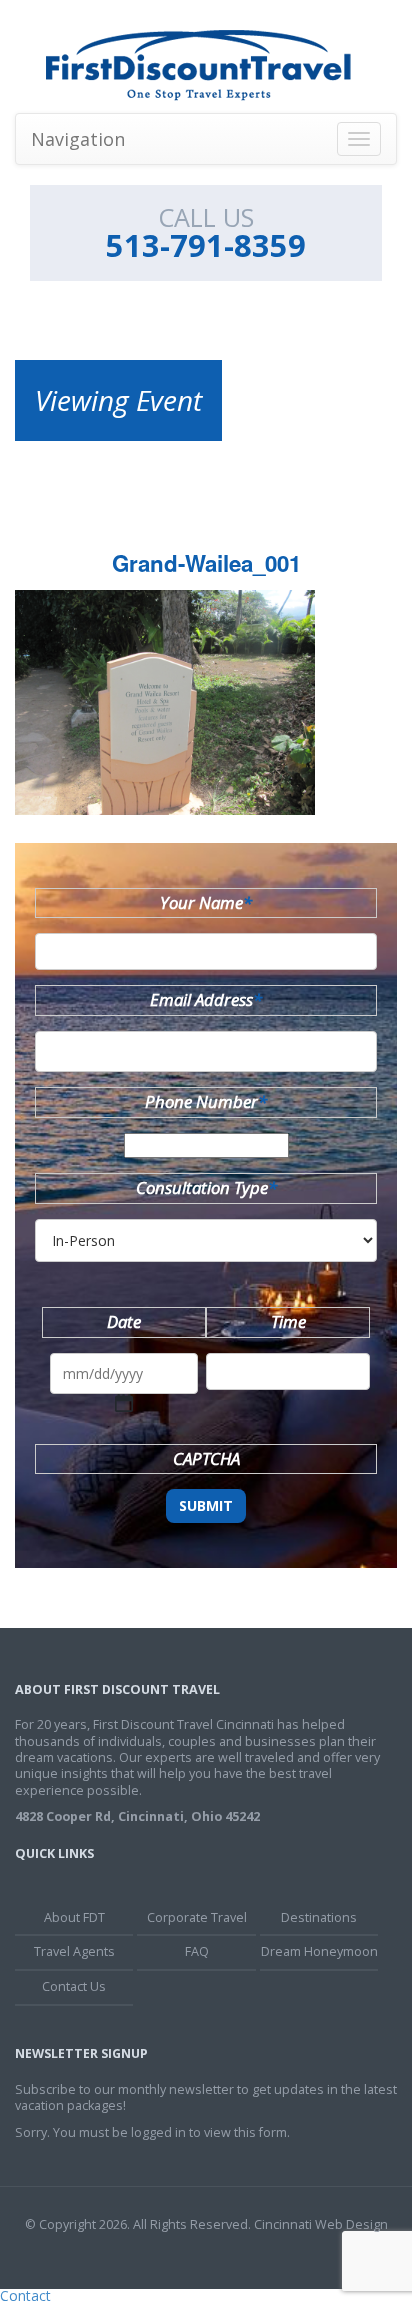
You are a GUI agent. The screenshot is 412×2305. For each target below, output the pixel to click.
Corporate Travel (197, 1917)
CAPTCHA (206, 1458)
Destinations (319, 1917)
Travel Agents (74, 1951)
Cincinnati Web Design (321, 2224)
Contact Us (74, 1986)
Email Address (206, 999)
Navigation (78, 139)
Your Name (206, 902)
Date (124, 1321)
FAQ (197, 1951)
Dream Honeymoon (319, 1951)
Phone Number (206, 1101)
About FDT (74, 1917)
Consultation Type (206, 1187)
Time (288, 1321)
